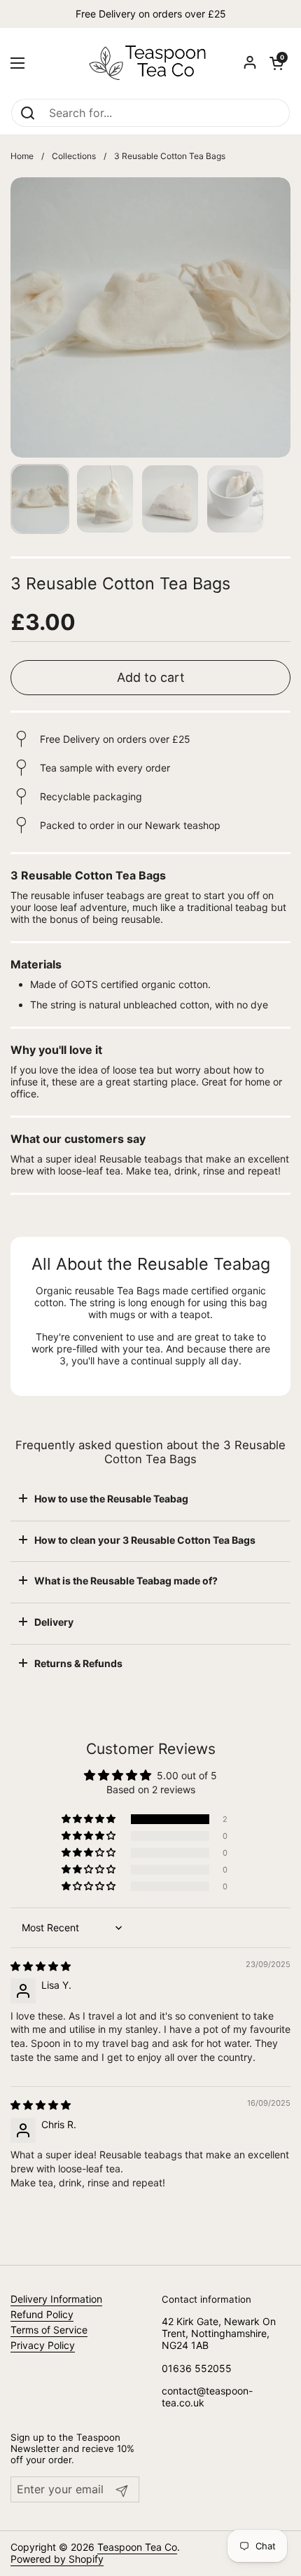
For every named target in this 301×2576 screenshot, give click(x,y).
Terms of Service (49, 2330)
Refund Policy (42, 2314)
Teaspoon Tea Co (137, 2547)
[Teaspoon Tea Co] (150, 63)
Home (22, 156)
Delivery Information (56, 2299)
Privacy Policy (43, 2345)
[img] (41, 1966)
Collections (74, 156)
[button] (276, 63)
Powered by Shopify (57, 2559)
